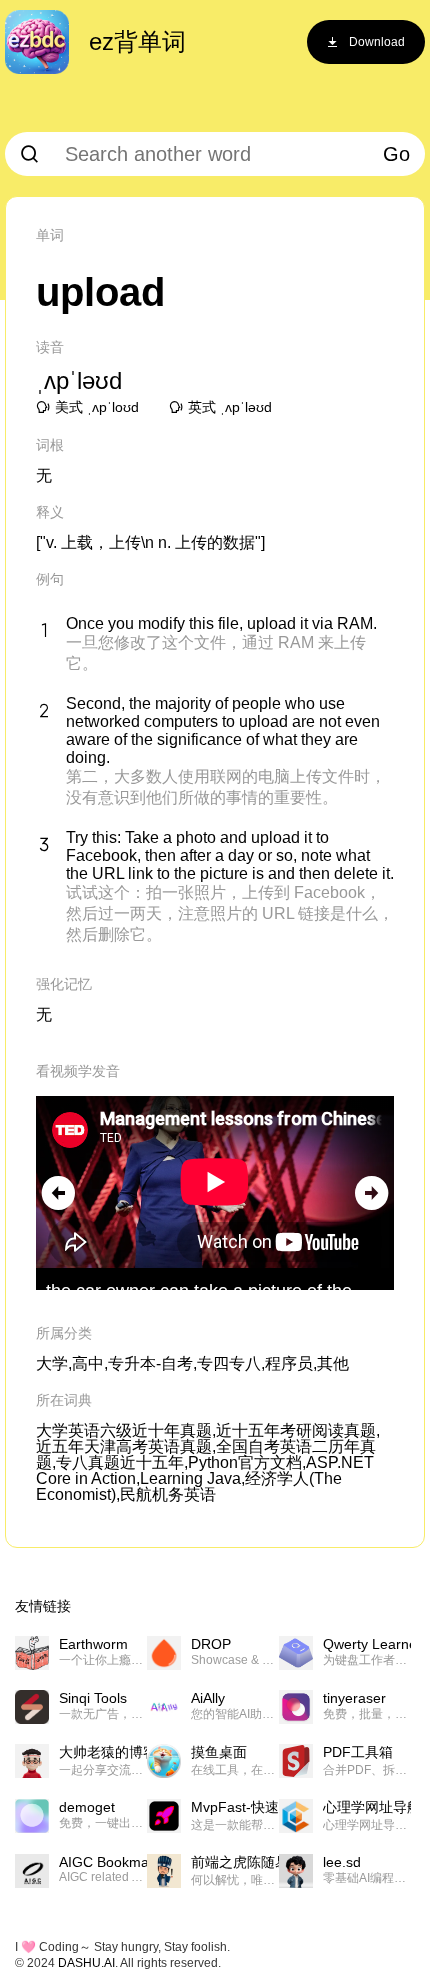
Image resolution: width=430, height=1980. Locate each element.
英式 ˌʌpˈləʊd (230, 407)
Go (396, 154)
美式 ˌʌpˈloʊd (97, 407)
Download (377, 42)
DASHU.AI (86, 1963)
